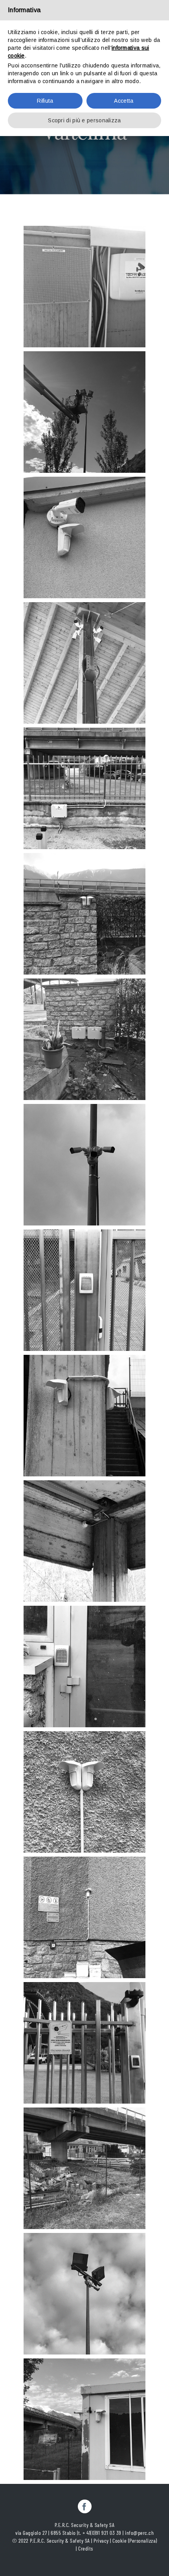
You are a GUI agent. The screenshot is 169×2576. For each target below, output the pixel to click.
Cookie (119, 2541)
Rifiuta (45, 101)
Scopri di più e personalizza (84, 120)
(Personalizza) (143, 2541)
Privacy (101, 2541)
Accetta (124, 101)
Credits (86, 2548)
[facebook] (85, 2506)
